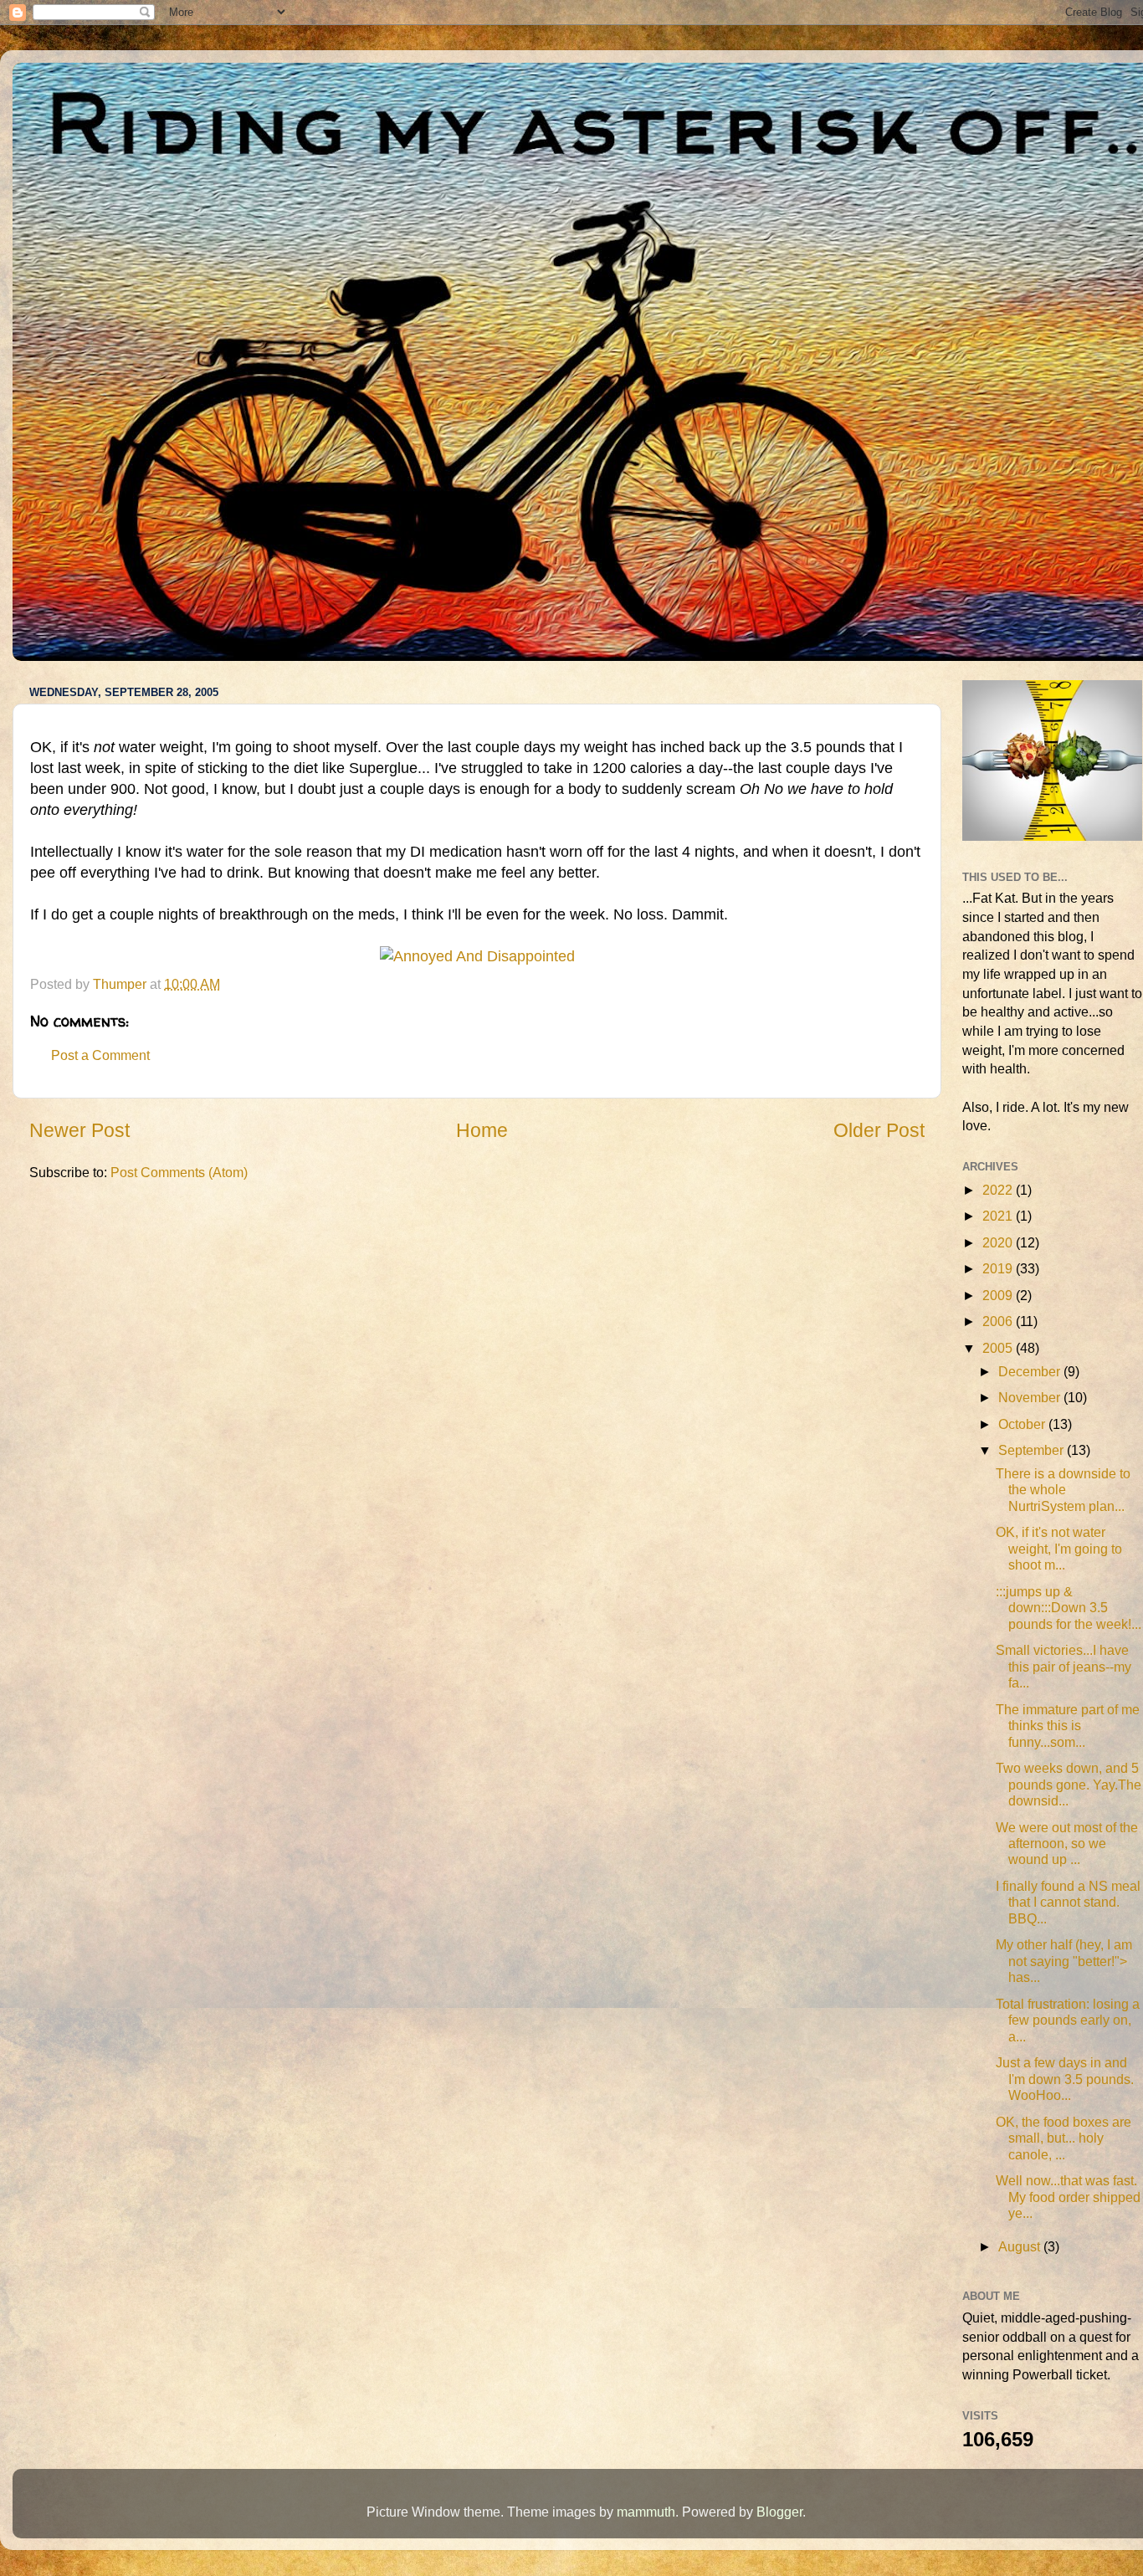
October (1023, 1424)
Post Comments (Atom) (179, 1172)
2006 (999, 1321)
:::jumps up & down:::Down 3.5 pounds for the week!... (1069, 1608)
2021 (999, 1216)
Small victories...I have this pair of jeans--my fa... (1064, 1666)
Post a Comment (100, 1055)
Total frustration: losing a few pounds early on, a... (1068, 2020)
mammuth (646, 2512)
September (1033, 1450)
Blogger (779, 2512)
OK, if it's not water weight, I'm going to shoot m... (1059, 1548)
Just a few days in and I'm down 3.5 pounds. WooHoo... (1065, 2079)
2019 (999, 1268)
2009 (999, 1295)
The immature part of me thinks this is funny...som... (1068, 1726)
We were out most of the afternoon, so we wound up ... (1067, 1844)
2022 (999, 1190)
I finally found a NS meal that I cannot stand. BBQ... (1068, 1902)
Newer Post (79, 1130)
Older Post (879, 1130)
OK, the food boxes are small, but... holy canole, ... (1064, 2138)
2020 (999, 1242)
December (1031, 1371)
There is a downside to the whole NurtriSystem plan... (1063, 1490)
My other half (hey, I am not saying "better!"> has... (1064, 1961)
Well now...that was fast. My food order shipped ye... (1068, 2197)
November (1031, 1397)
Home (482, 1130)
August (1021, 2246)
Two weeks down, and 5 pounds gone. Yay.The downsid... (1069, 1784)
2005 (999, 1348)
